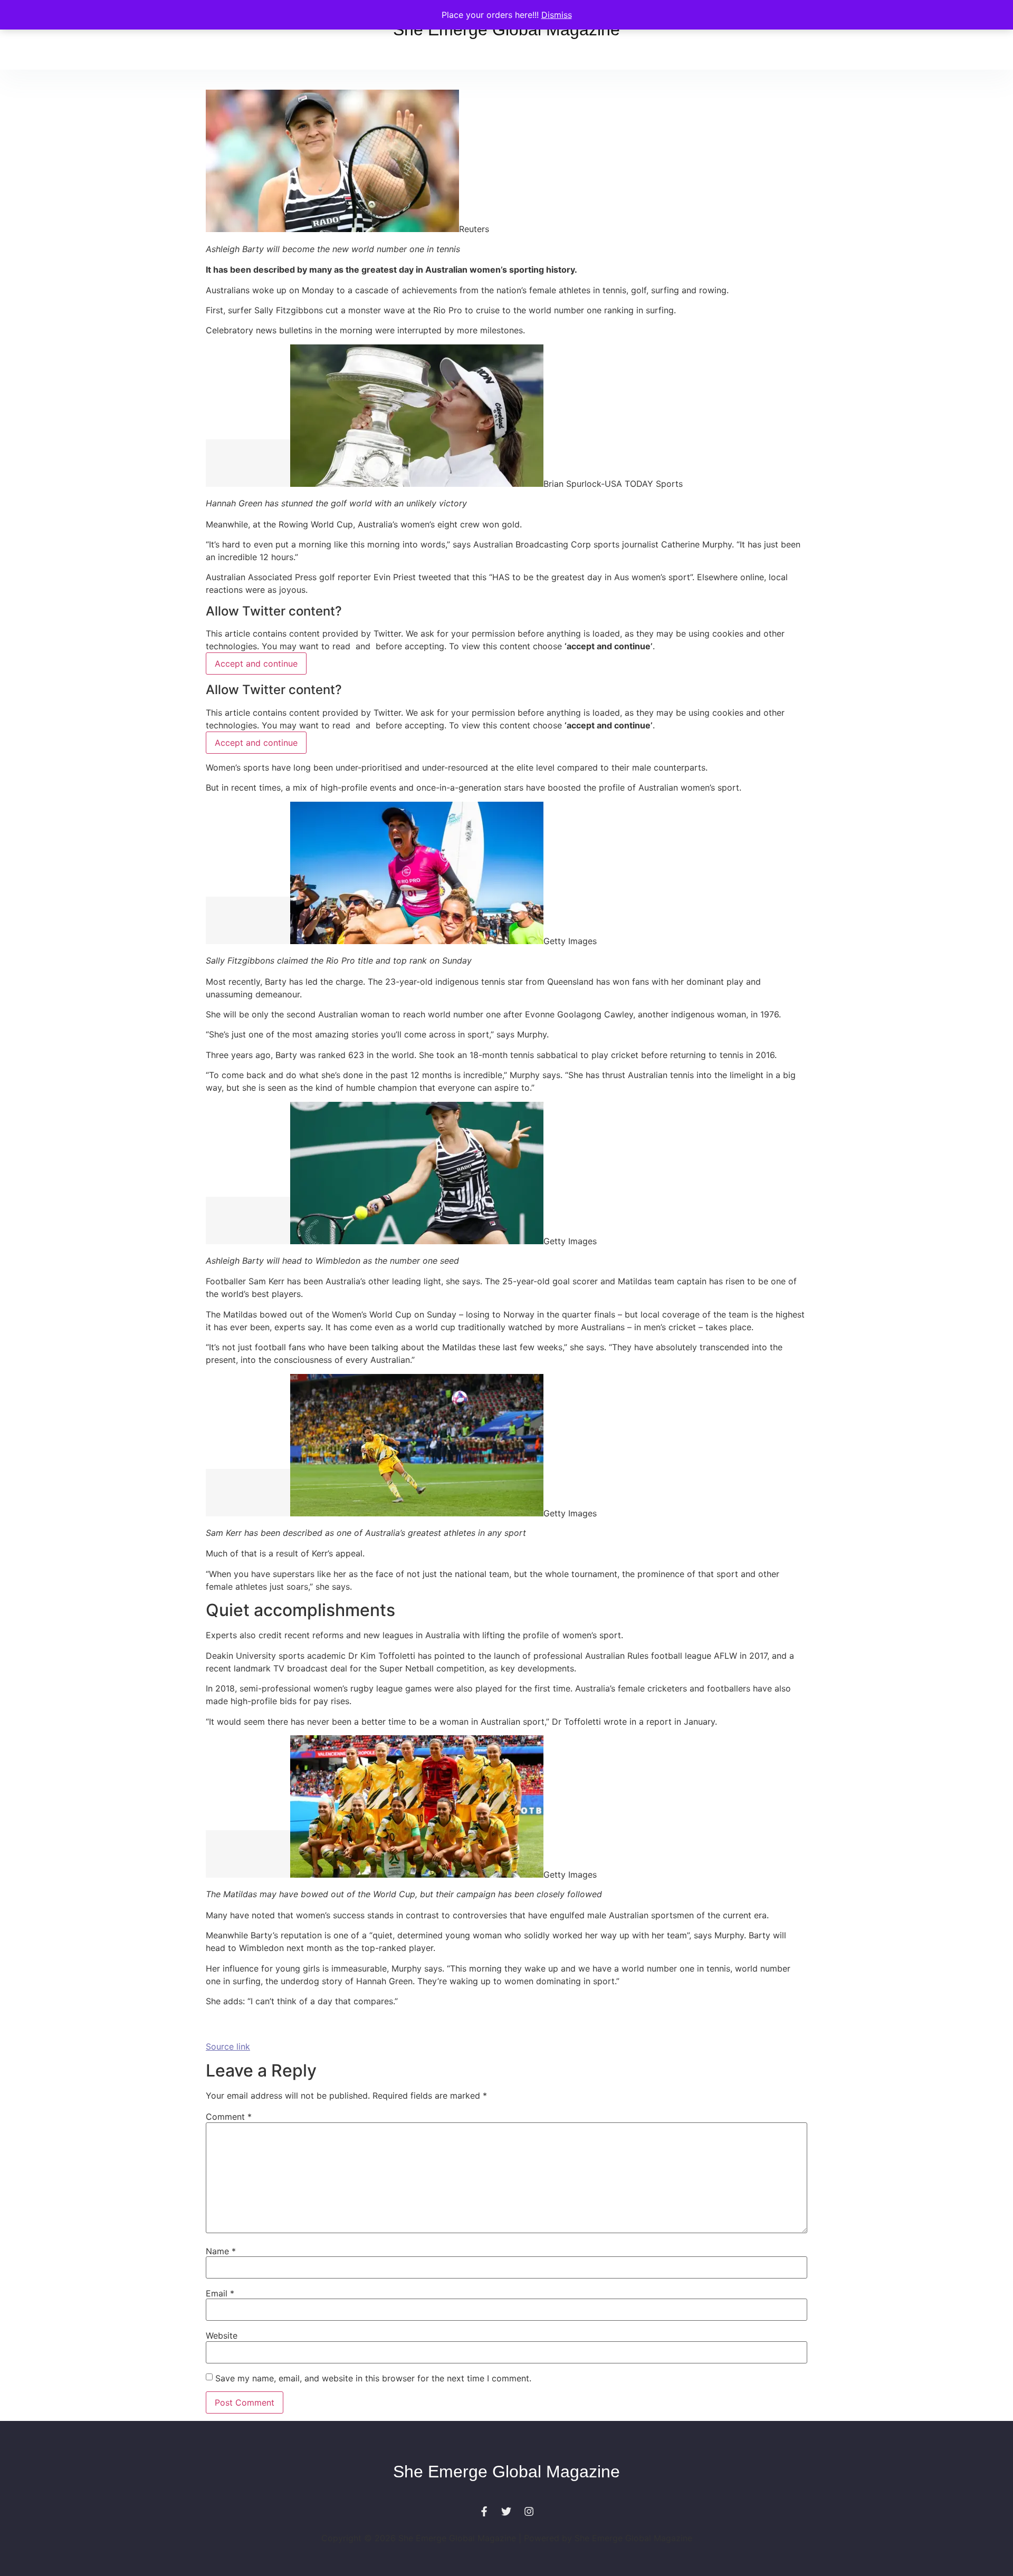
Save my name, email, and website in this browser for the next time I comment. (373, 2378)
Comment (229, 2117)
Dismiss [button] (557, 15)
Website (222, 2335)
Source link (228, 2046)
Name (221, 2251)
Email (220, 2293)
